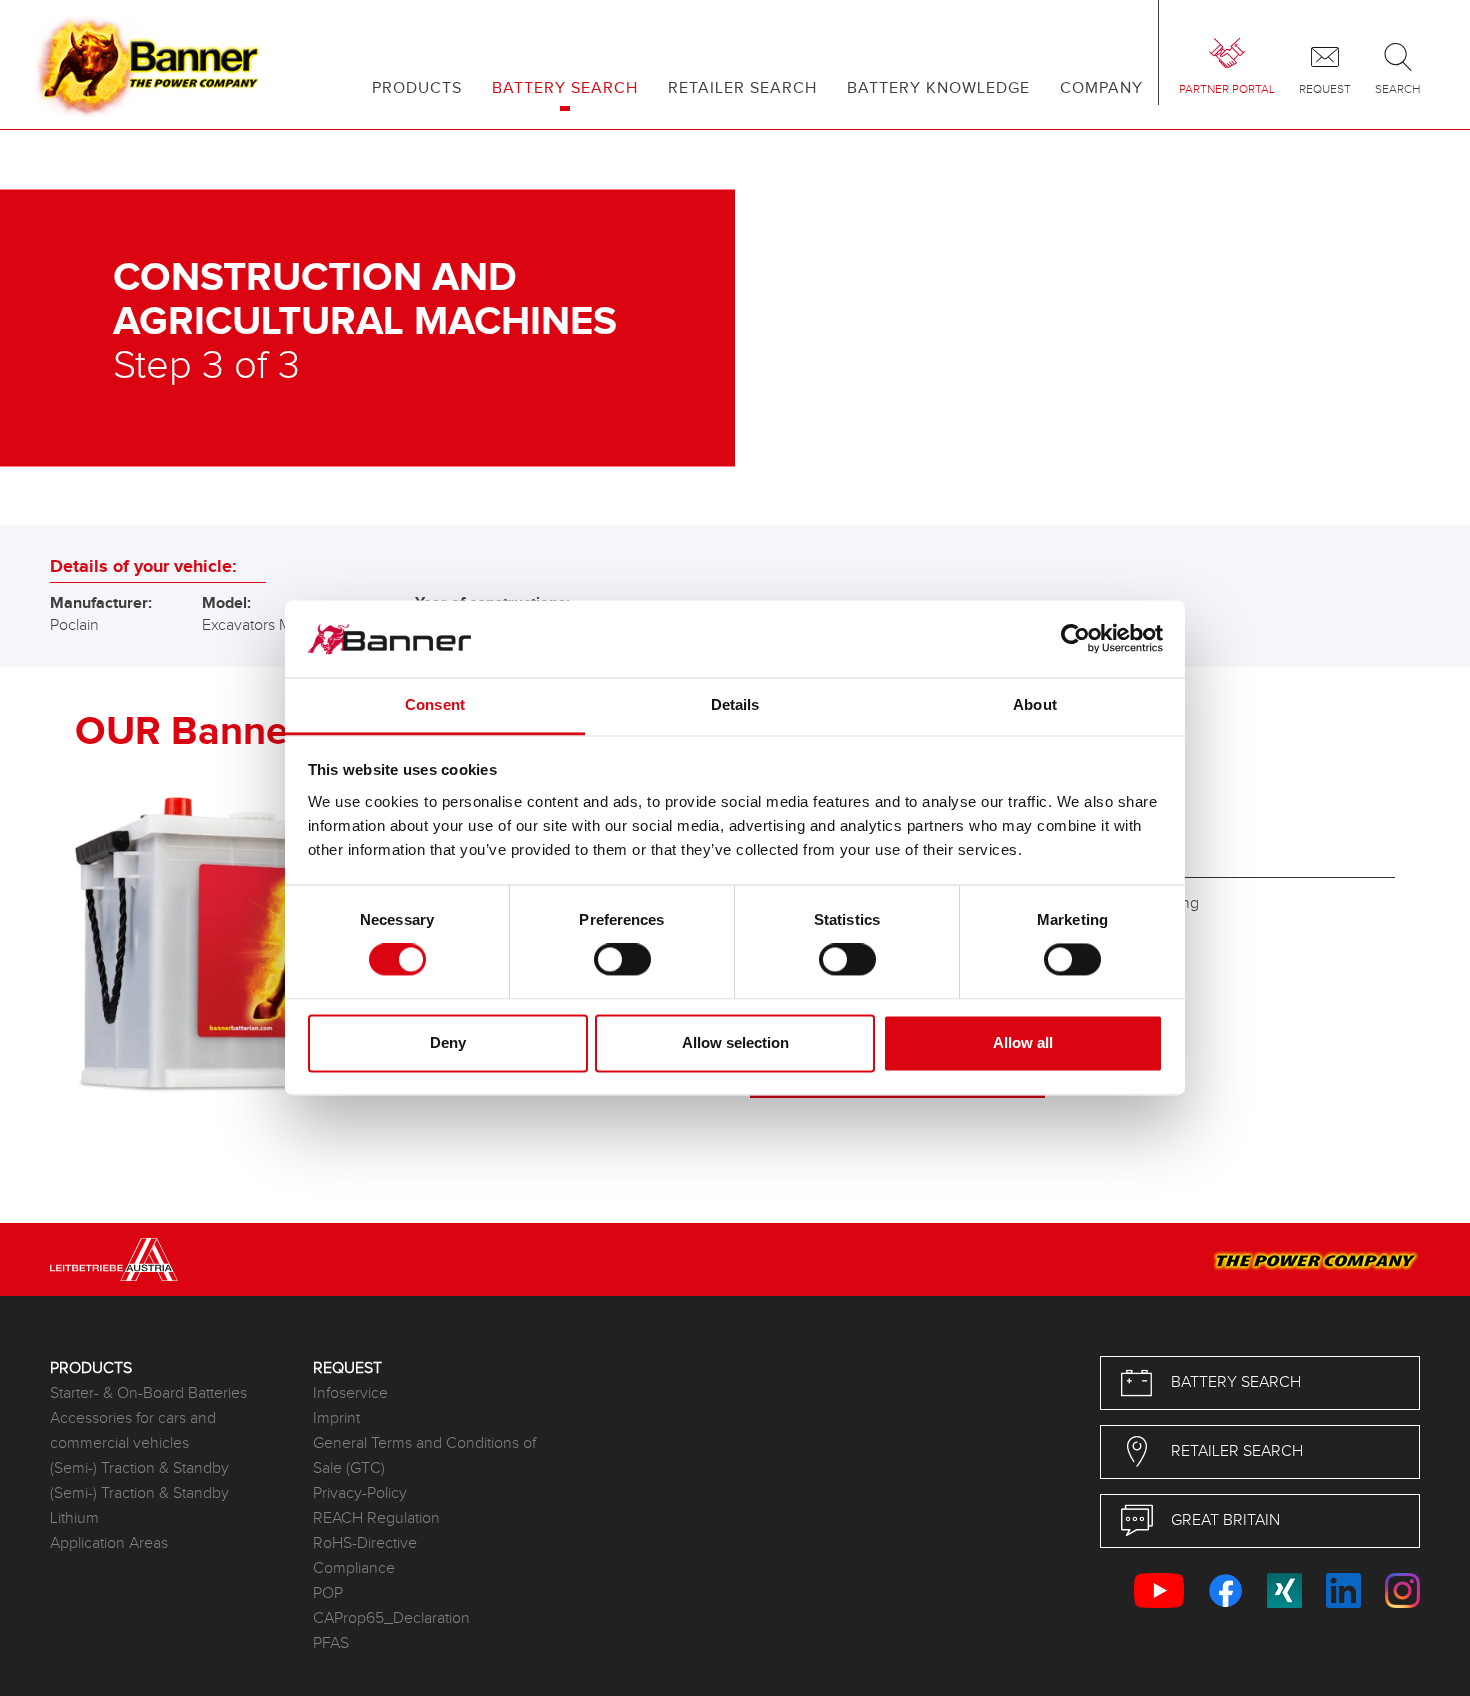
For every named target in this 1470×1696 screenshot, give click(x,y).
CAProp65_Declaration (391, 1618)
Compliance (354, 1568)
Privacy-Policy (360, 1493)
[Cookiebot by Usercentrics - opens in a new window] (1075, 639)
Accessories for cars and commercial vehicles (133, 1431)
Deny (448, 1042)
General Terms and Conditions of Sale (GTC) (424, 1456)
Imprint (336, 1418)
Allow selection (735, 1042)
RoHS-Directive (365, 1543)
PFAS (331, 1643)
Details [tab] (735, 704)
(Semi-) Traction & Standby (139, 1468)
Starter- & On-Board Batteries (148, 1393)
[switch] (622, 960)
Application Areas (109, 1543)
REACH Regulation (376, 1518)
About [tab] (1035, 704)
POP (328, 1593)
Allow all (1023, 1042)
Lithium (74, 1518)
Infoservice (350, 1393)
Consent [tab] (435, 704)
